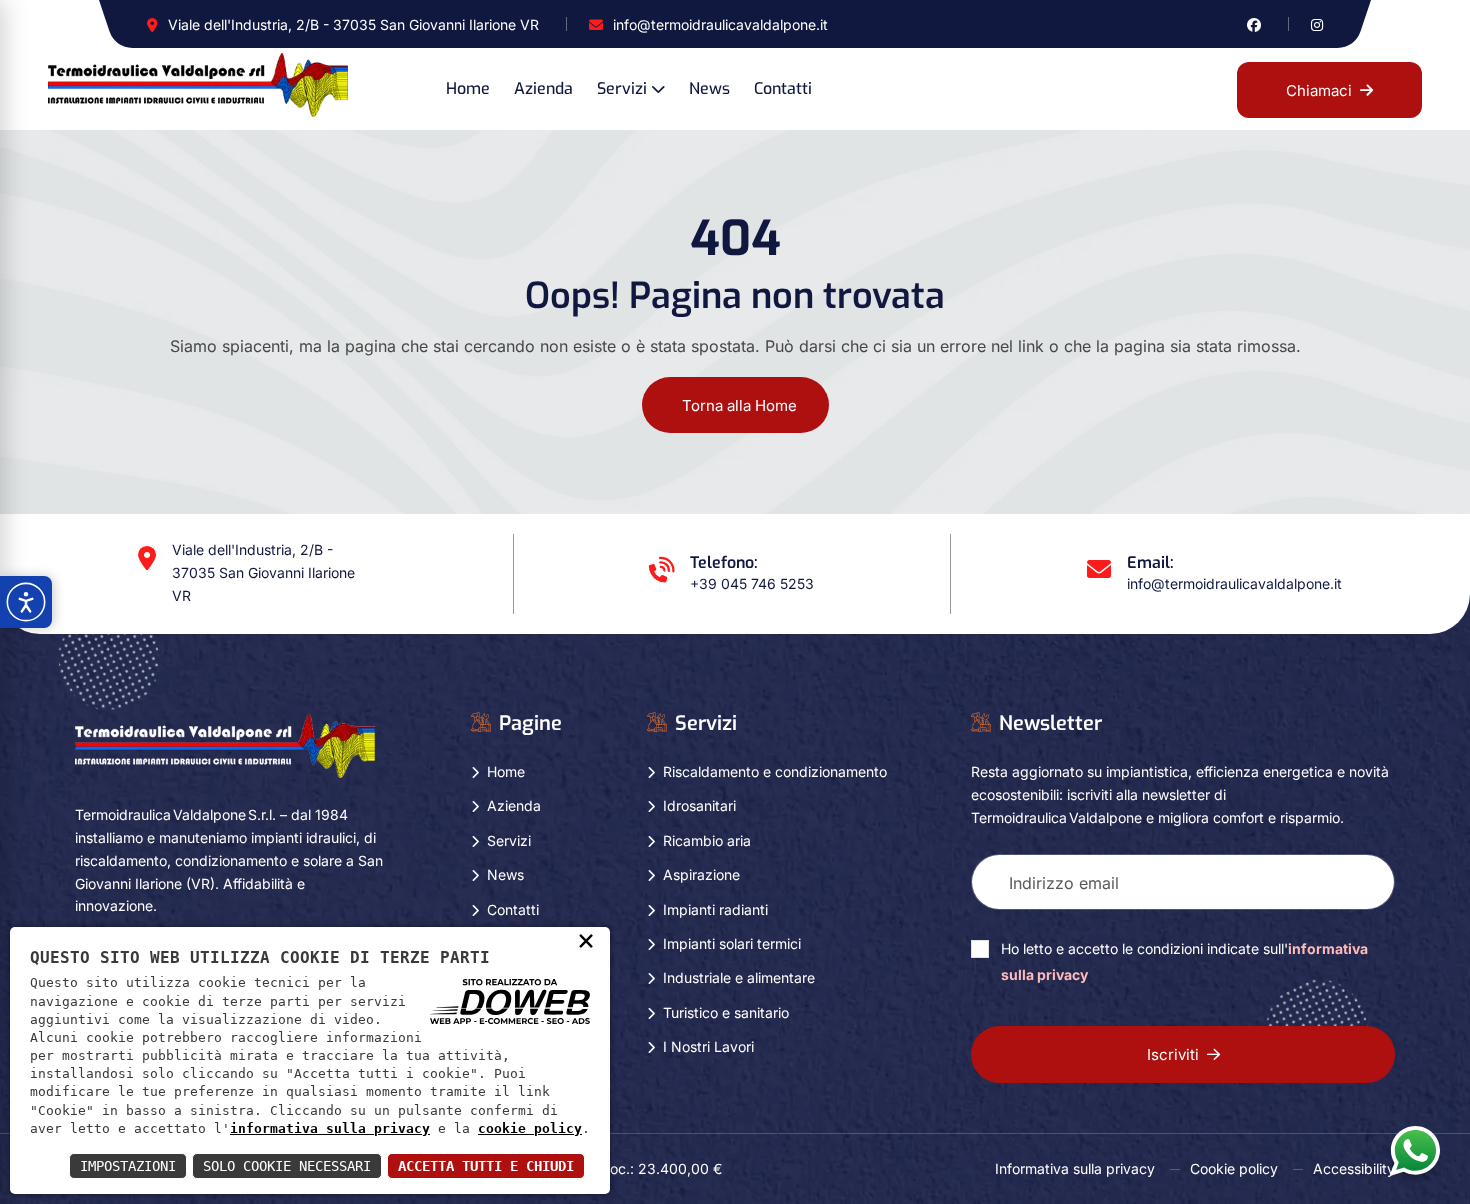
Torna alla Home (739, 405)
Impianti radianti (715, 909)
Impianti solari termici (732, 943)
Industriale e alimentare (739, 977)
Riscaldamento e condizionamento (775, 771)
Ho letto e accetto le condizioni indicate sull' (1184, 961)
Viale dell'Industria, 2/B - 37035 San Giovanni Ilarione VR (353, 24)
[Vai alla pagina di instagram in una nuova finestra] (1317, 24)
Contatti (783, 88)
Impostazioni (128, 1166)
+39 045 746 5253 (752, 583)
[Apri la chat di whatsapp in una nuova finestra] (1415, 1150)
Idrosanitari (699, 805)
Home (468, 88)
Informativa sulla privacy (1075, 1168)
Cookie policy (1234, 1168)
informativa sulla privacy (330, 1128)
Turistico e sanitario (726, 1012)
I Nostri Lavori (708, 1046)
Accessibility (1354, 1168)
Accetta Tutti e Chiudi (486, 1166)
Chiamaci (1319, 90)
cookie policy (530, 1128)
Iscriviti (1173, 1054)
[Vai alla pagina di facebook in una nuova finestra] (1254, 24)
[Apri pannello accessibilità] (26, 602)
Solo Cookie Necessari (287, 1166)
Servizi (622, 88)
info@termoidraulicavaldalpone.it (720, 24)
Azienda (543, 88)
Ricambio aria (707, 840)
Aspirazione (701, 874)
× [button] (586, 940)
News (709, 88)
